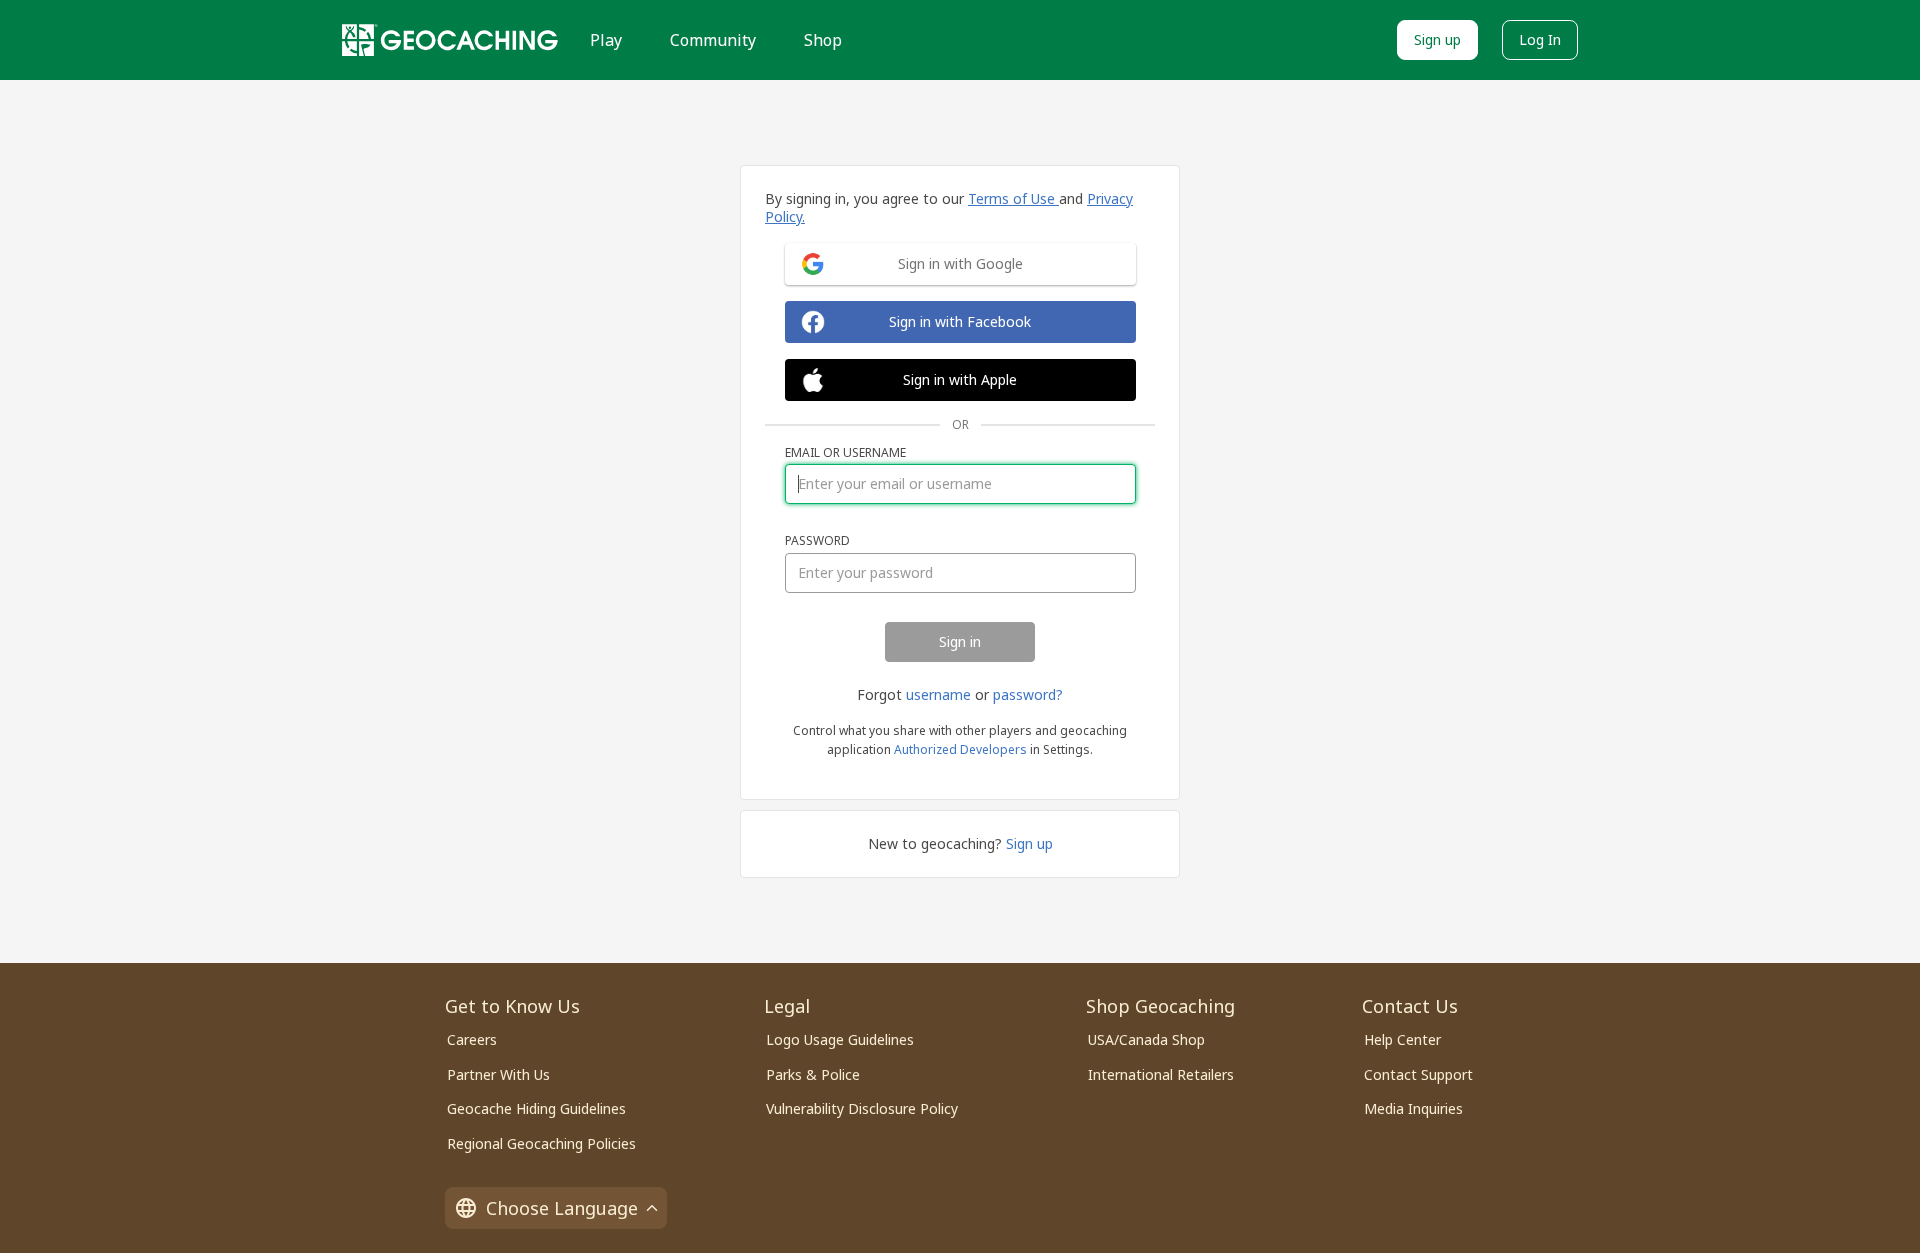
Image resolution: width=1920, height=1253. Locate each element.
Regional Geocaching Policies (541, 1143)
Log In (1540, 39)
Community (713, 40)
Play (606, 40)
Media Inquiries (1413, 1108)
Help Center (1402, 1039)
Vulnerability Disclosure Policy (862, 1108)
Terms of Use (1013, 198)
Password (817, 541)
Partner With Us (498, 1074)
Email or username (845, 453)
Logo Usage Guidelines (840, 1039)
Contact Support (1418, 1074)
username (938, 694)
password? (1028, 694)
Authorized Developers (960, 749)
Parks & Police (813, 1074)
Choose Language (562, 1208)
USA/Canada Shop (1146, 1039)
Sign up (1437, 39)
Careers (472, 1039)
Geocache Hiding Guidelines (536, 1108)
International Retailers (1161, 1074)
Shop (823, 40)
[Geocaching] (450, 40)
